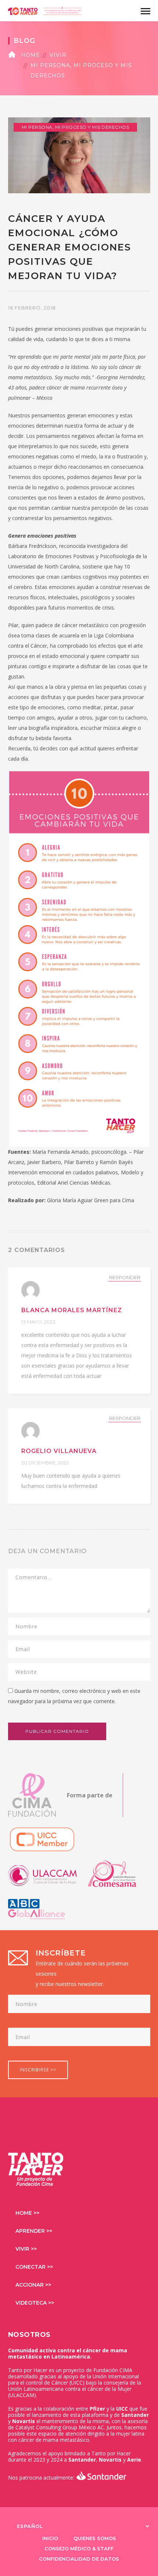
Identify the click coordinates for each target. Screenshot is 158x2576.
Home (30, 55)
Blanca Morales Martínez (72, 1310)
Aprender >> (34, 2231)
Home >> (27, 2213)
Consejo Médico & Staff (79, 2548)
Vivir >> (26, 2249)
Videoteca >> (35, 2303)
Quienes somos (95, 2538)
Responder (125, 1277)
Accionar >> (33, 2285)
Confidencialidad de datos (79, 2559)
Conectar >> (34, 2267)
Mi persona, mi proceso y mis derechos (81, 70)
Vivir (58, 55)
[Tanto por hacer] (45, 10)
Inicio (50, 2538)
